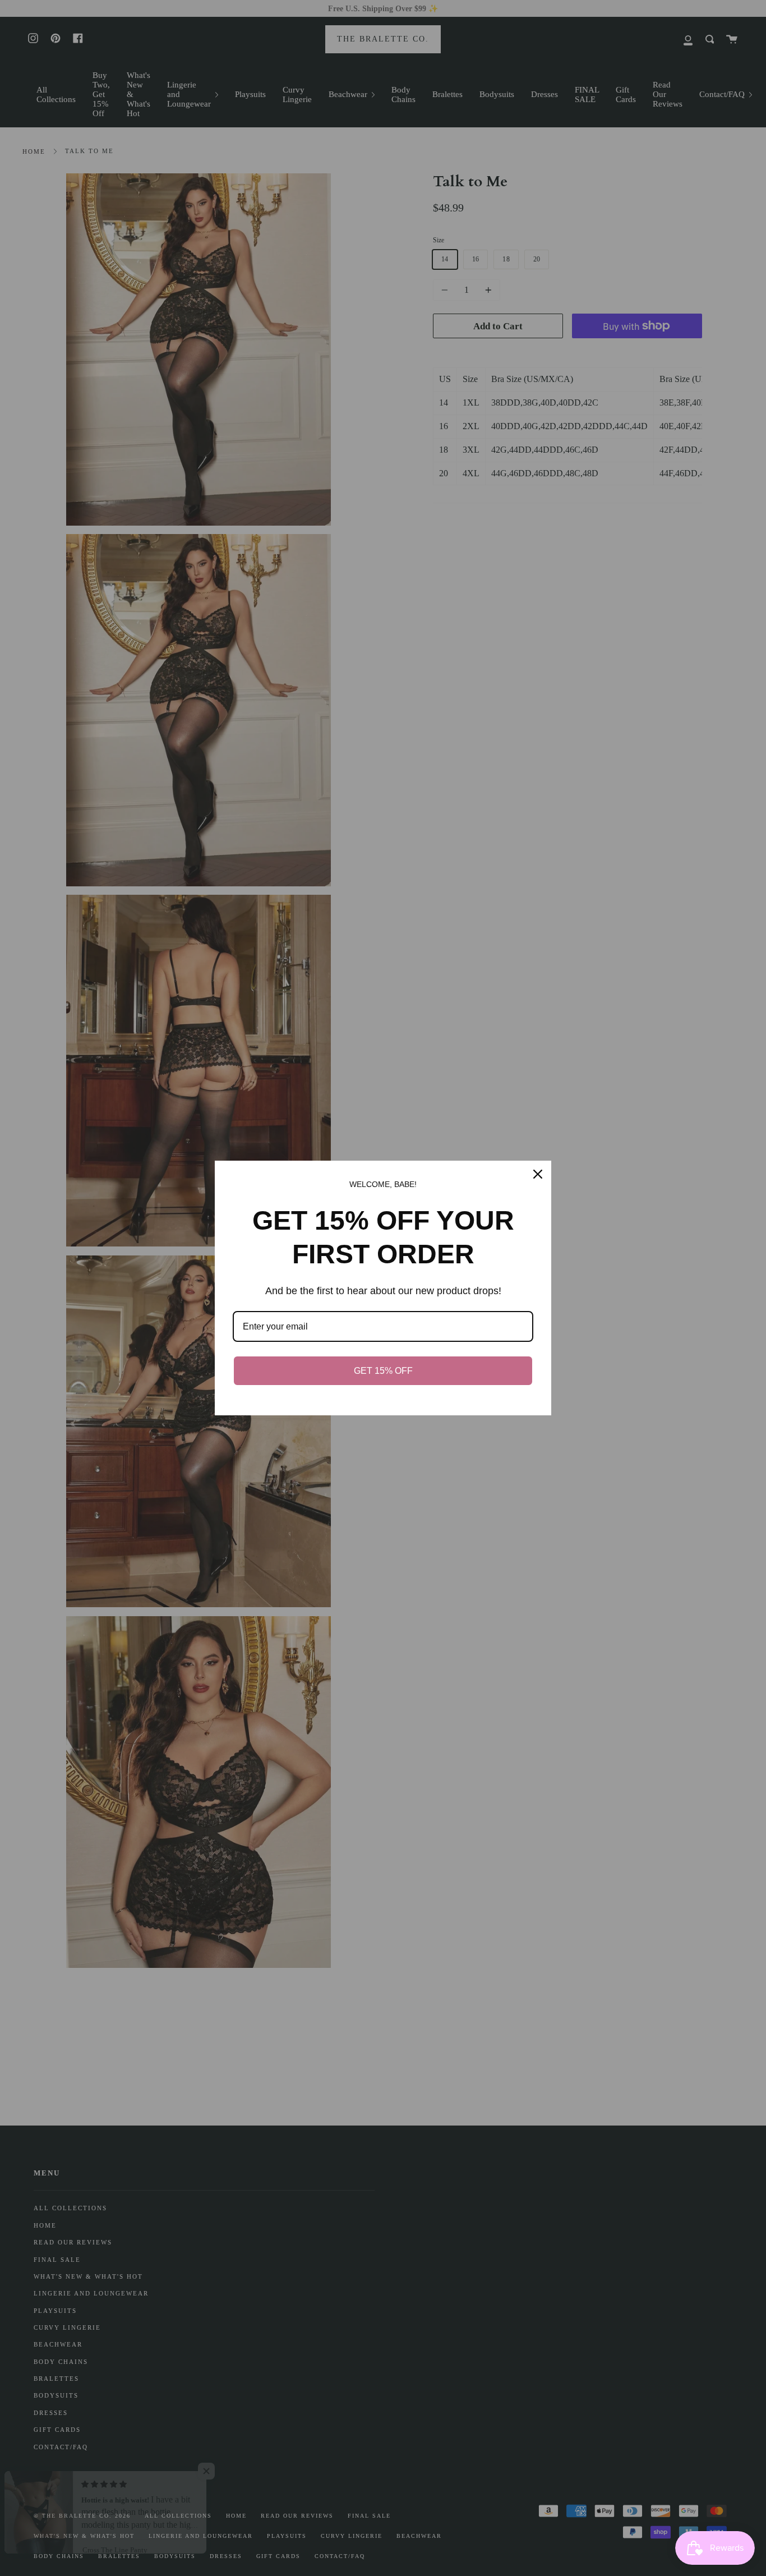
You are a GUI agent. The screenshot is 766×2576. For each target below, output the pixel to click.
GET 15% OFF (383, 1371)
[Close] (538, 1174)
